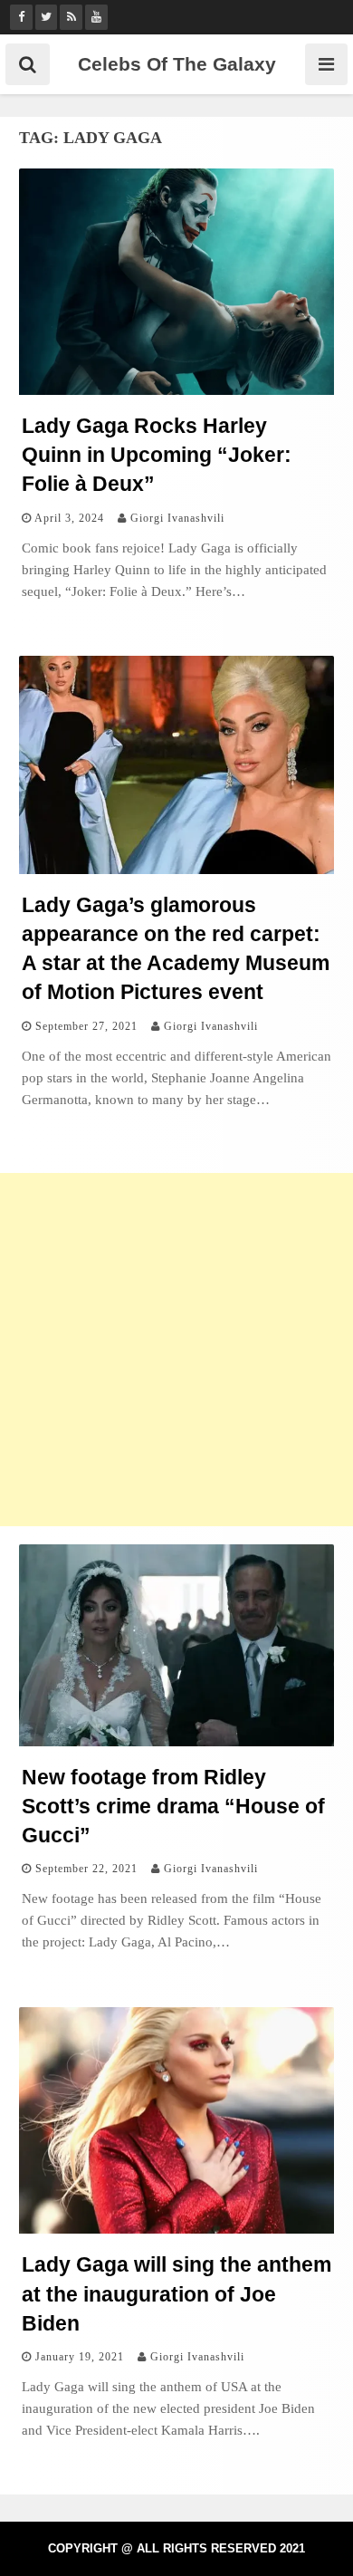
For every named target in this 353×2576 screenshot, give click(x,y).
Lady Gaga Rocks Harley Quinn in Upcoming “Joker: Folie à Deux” (157, 455)
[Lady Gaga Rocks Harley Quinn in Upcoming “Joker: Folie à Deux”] (176, 390)
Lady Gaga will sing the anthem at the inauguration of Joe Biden (176, 2293)
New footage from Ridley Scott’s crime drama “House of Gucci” (173, 1806)
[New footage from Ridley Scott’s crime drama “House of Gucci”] (176, 1741)
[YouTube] (96, 17)
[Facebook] (21, 17)
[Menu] (326, 64)
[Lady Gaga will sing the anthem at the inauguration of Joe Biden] (176, 2229)
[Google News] (71, 17)
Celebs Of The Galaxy (177, 64)
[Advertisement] (176, 1350)
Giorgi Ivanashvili (177, 518)
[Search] (28, 64)
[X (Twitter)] (47, 17)
